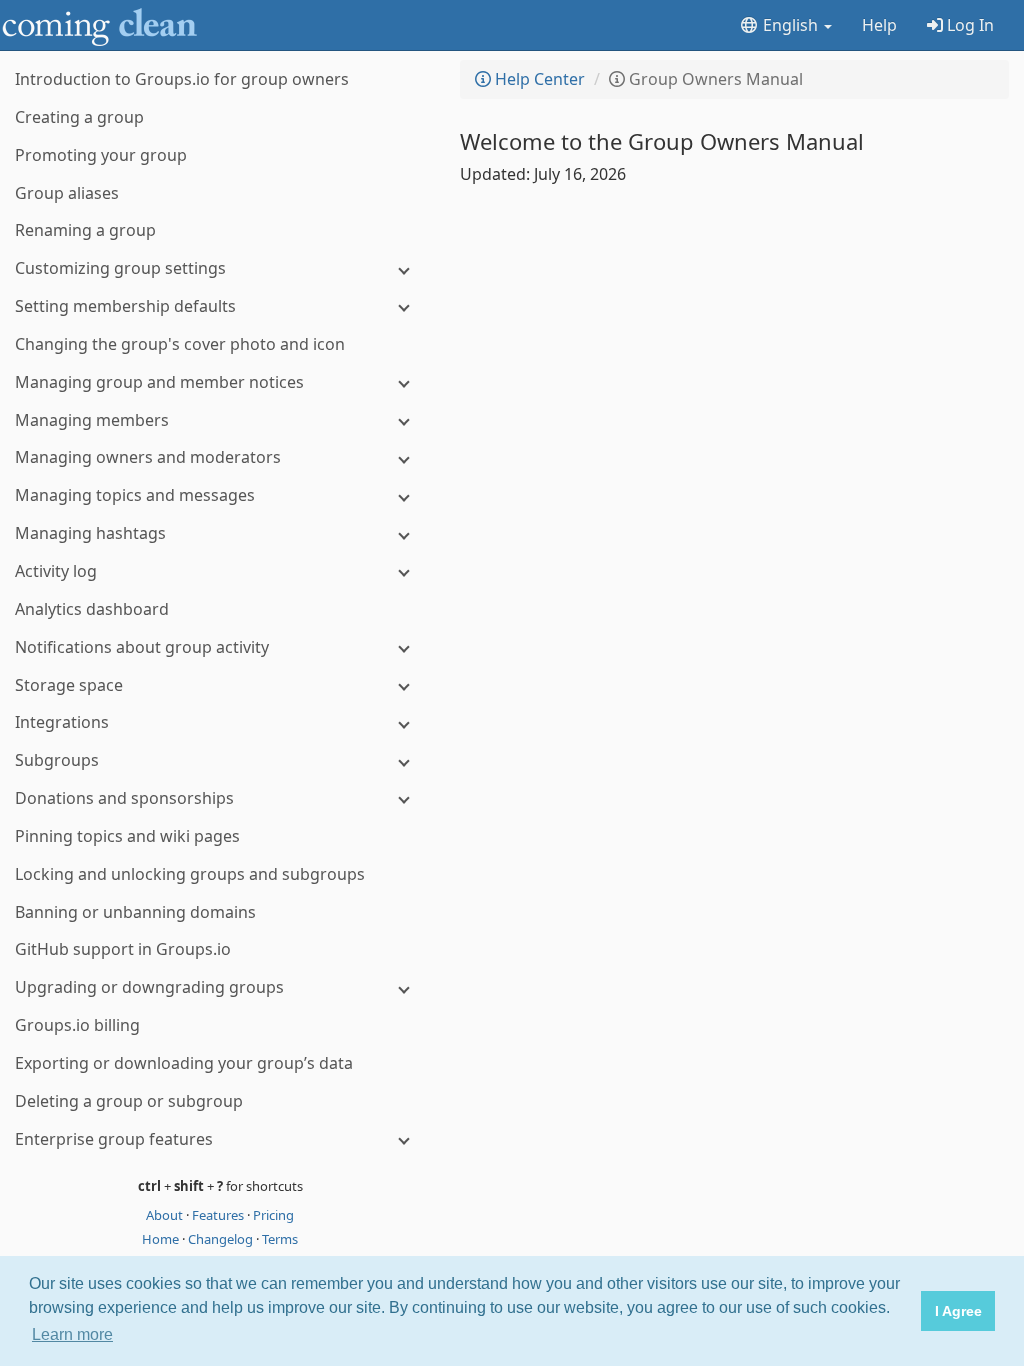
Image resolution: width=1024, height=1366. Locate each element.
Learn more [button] (72, 1334)
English (790, 25)
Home (162, 1239)
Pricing (273, 1215)
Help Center (538, 79)
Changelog (222, 1239)
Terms (280, 1239)
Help (879, 25)
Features (219, 1215)
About (166, 1215)
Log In (968, 25)
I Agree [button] (958, 1311)
